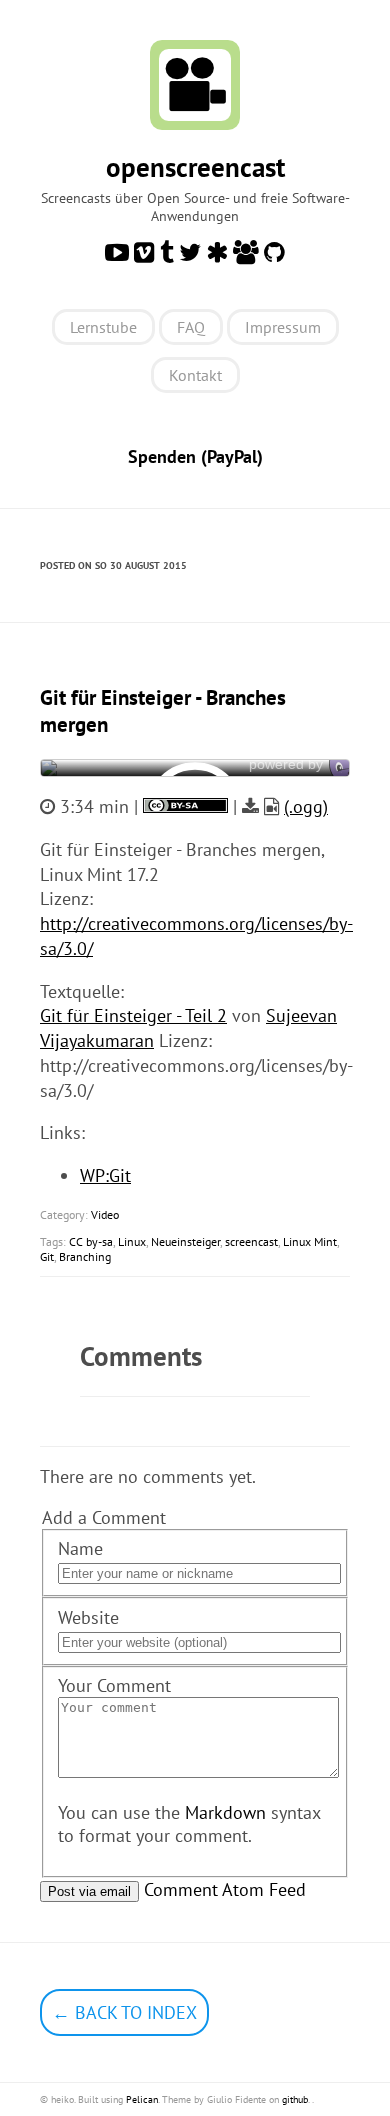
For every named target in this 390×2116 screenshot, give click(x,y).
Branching (85, 1256)
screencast (251, 1241)
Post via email (89, 1891)
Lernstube (103, 327)
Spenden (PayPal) (195, 456)
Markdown (225, 1812)
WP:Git (105, 1175)
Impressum (283, 327)
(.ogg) (306, 806)
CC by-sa (91, 1241)
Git (47, 1256)
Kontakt (195, 375)
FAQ (191, 327)
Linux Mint (310, 1241)
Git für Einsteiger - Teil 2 (133, 1015)
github (295, 2099)
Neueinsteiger (185, 1241)
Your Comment (114, 1685)
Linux (132, 1241)
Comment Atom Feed (225, 1889)
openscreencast (195, 167)
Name (80, 1548)
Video (105, 1214)
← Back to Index (124, 2012)
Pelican (142, 2099)
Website (88, 1617)
